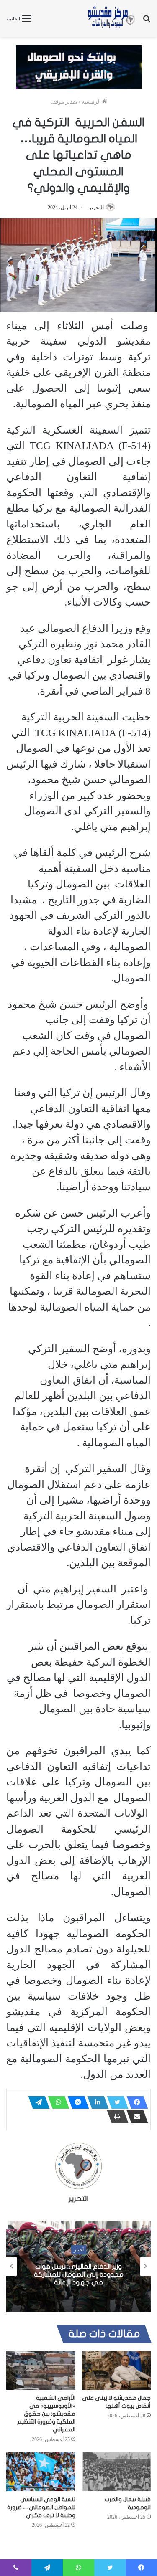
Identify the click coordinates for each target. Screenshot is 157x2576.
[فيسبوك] (135, 2102)
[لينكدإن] (95, 2102)
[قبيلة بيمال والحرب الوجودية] (117, 2472)
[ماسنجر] (76, 2102)
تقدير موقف (64, 102)
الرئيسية (92, 102)
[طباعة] (115, 2117)
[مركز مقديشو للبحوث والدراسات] (111, 18)
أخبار (79, 2249)
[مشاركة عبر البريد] (135, 2117)
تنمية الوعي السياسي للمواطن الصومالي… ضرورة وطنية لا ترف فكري (41, 2507)
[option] (78, 2267)
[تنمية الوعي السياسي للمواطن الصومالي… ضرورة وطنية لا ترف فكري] (41, 2472)
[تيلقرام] (36, 2102)
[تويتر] (115, 2102)
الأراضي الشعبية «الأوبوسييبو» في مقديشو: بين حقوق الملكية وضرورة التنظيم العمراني (46, 2414)
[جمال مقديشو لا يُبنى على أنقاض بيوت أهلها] (117, 2371)
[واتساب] (56, 2102)
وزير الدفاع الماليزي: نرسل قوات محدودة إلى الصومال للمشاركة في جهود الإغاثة (79, 2274)
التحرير (96, 208)
